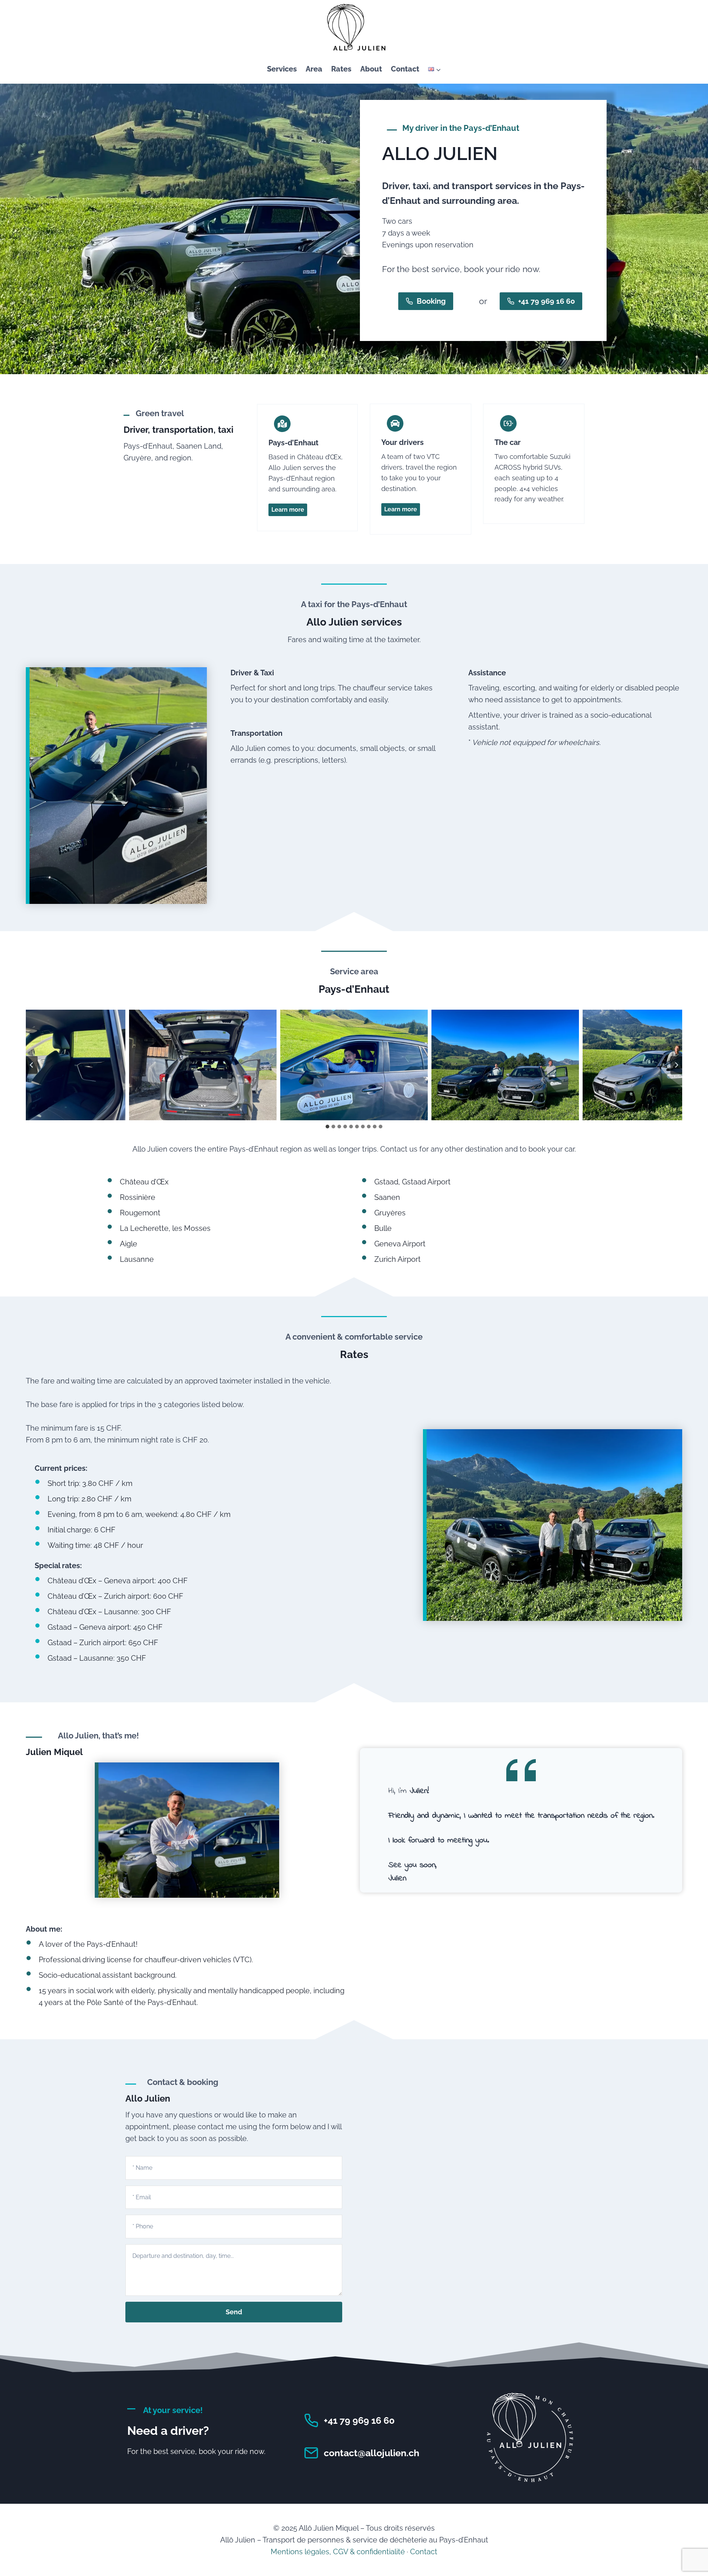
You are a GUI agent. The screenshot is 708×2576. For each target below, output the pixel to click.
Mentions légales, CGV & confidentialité (338, 2552)
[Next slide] (676, 1065)
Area (314, 69)
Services (282, 69)
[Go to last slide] (32, 1065)
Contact (405, 69)
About (371, 69)
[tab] (327, 1127)
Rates (341, 69)
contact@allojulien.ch (372, 2453)
